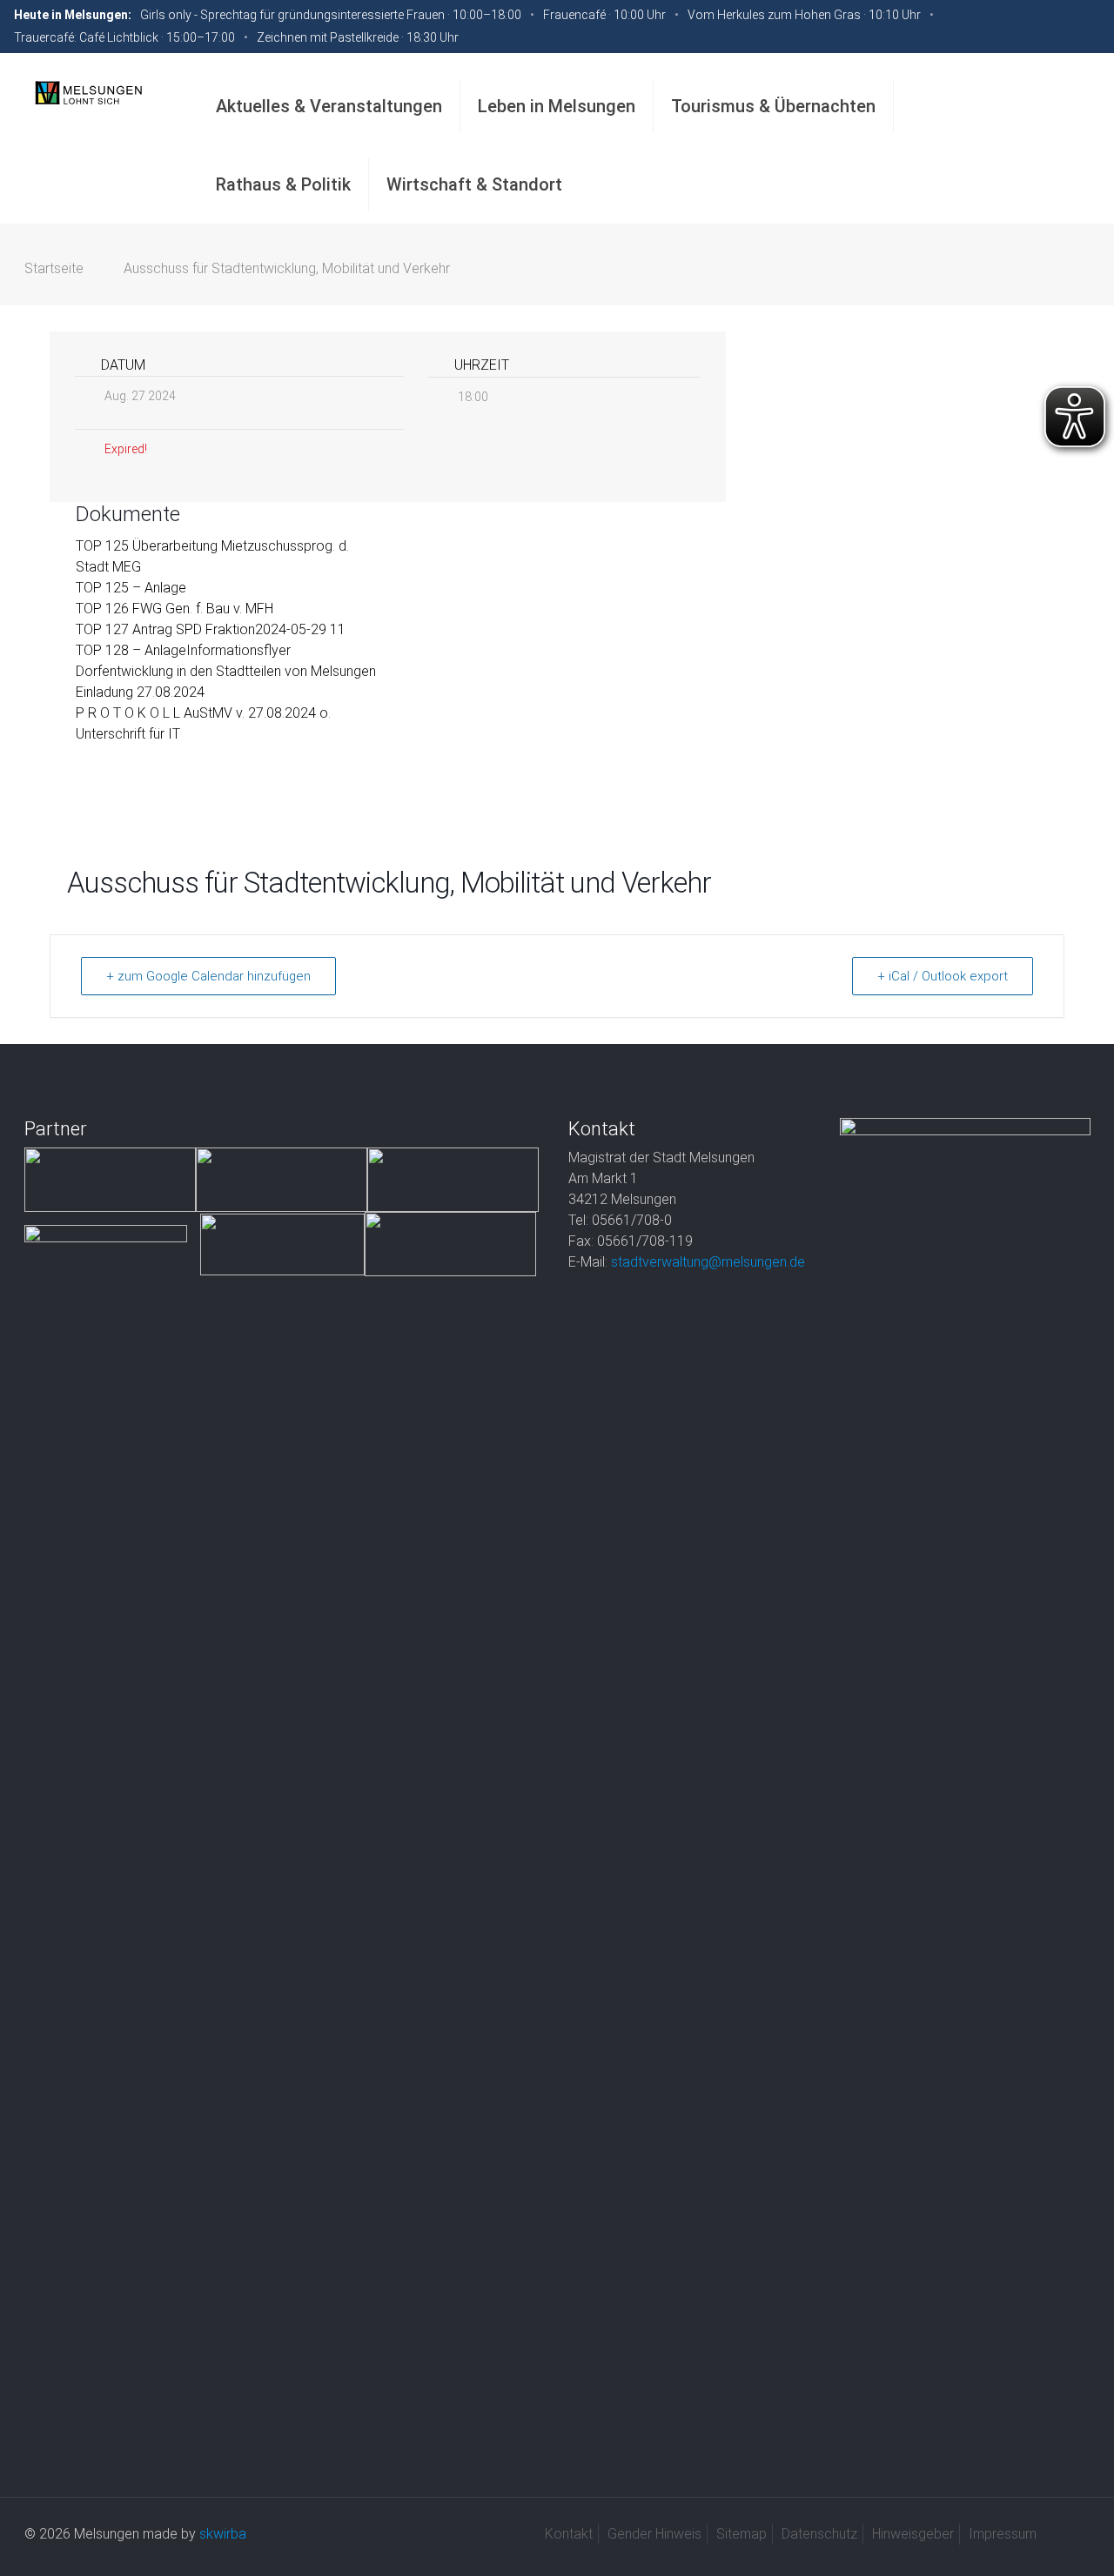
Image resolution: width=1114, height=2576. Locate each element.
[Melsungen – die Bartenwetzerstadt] (88, 92)
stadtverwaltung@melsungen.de (708, 1262)
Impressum (1003, 2534)
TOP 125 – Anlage (131, 588)
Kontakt (569, 2534)
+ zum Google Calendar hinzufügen (208, 976)
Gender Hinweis (654, 2534)
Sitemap (742, 2534)
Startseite (54, 268)
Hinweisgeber (913, 2534)
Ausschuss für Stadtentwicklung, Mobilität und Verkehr (287, 268)
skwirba (223, 2534)
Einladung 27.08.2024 (140, 692)
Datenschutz (819, 2534)
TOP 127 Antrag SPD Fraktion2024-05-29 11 (211, 629)
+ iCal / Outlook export (943, 976)
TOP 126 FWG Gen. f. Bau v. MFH (174, 609)
